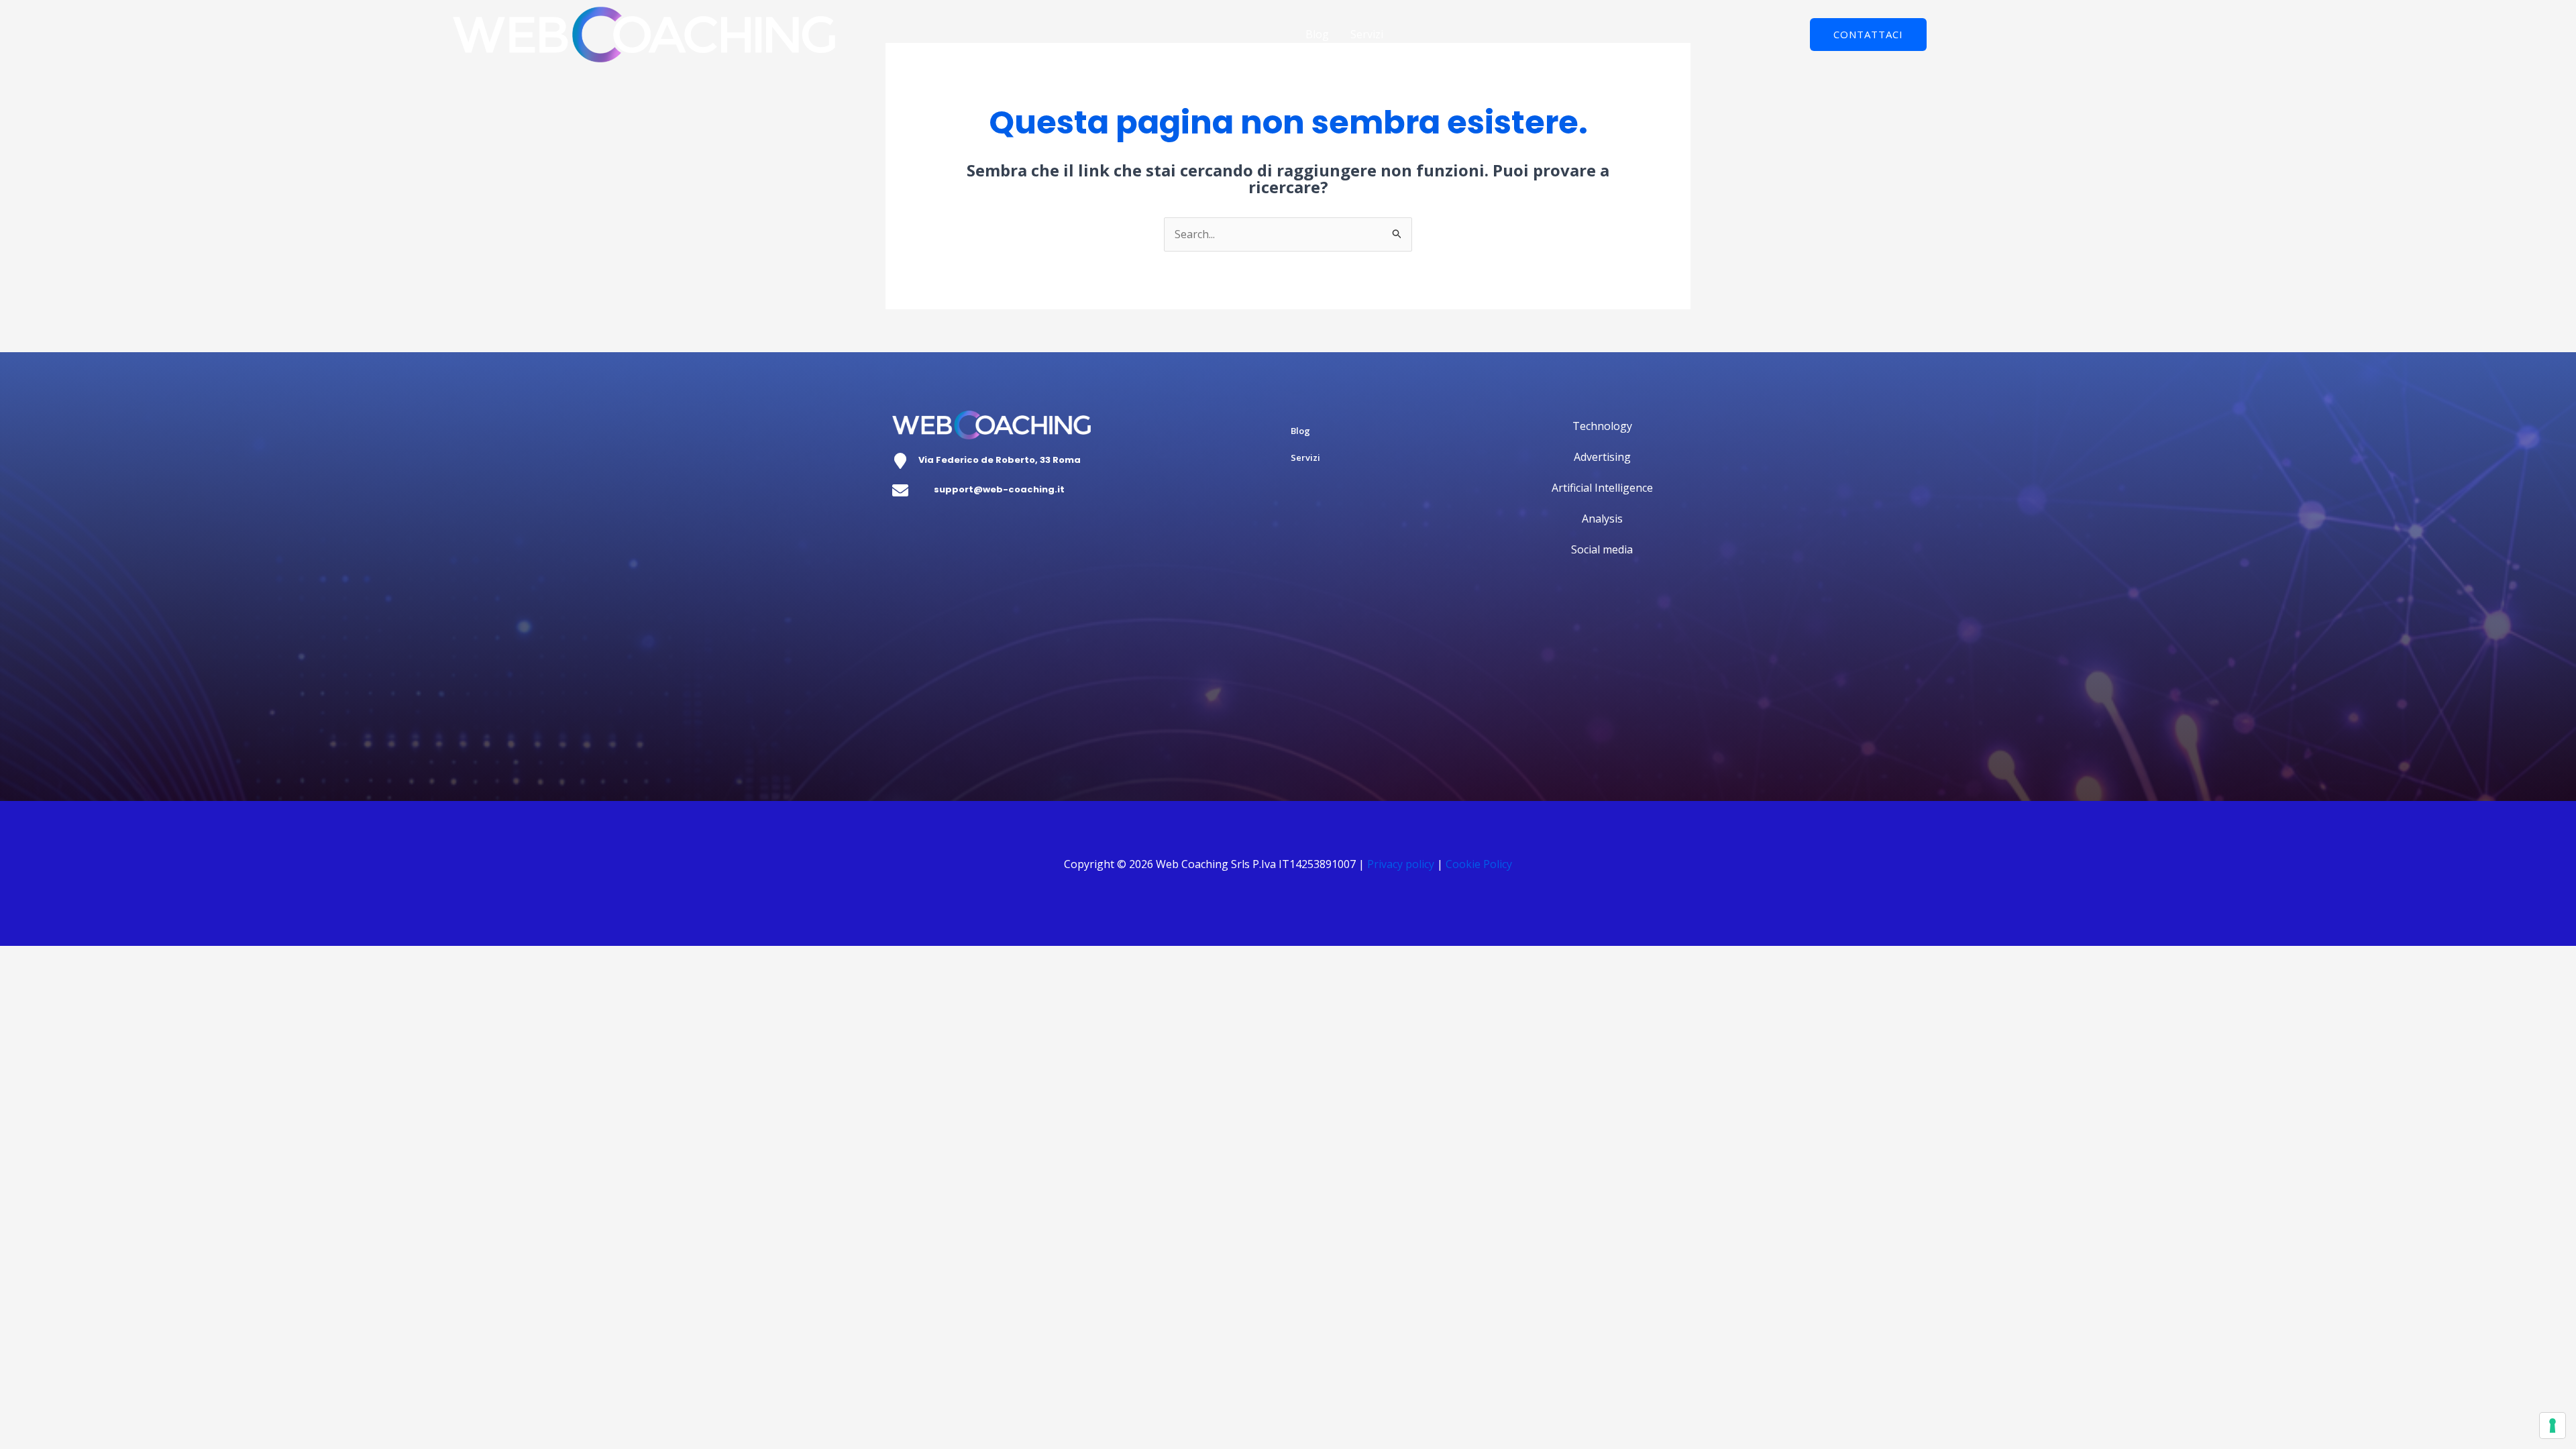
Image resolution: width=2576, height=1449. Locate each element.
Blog (1317, 34)
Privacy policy (1401, 864)
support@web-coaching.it (999, 489)
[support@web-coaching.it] (900, 490)
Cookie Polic (1476, 864)
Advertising (1602, 457)
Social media (1602, 549)
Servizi (1367, 34)
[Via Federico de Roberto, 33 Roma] (900, 461)
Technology (1602, 426)
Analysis (1602, 519)
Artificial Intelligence (1602, 488)
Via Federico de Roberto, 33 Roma (1000, 460)
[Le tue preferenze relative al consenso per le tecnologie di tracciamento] (2553, 1426)
